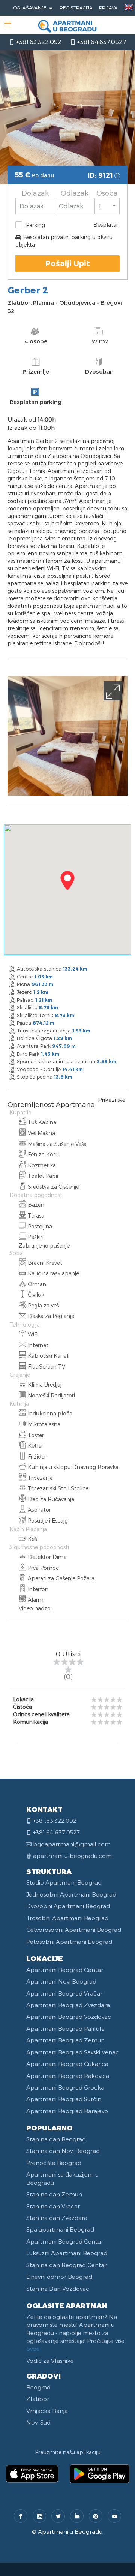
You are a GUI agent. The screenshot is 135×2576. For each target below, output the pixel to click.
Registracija (76, 7)
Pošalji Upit (68, 263)
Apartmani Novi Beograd (61, 1981)
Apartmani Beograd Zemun (65, 2040)
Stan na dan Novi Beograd (63, 2151)
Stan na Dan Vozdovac (58, 2289)
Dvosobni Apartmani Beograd (68, 1906)
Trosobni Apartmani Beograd (67, 1918)
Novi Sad (38, 2422)
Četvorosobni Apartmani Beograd (74, 1930)
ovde (33, 2349)
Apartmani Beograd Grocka (65, 2087)
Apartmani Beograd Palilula (65, 2028)
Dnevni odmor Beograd (59, 2277)
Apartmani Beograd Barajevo (67, 2111)
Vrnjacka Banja (47, 2411)
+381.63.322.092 (38, 42)
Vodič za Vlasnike (50, 2361)
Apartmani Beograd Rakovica (68, 2076)
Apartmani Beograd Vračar (64, 1993)
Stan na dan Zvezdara (57, 2218)
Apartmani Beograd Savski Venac (73, 2052)
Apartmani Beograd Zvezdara (68, 2005)
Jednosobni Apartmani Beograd (71, 1894)
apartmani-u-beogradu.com (72, 1856)
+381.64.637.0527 (101, 42)
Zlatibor (38, 2399)
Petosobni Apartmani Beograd (69, 1942)
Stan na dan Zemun (54, 2194)
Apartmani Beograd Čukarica (67, 2064)
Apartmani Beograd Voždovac (69, 2017)
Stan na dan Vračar (53, 2206)
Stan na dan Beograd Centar (66, 2265)
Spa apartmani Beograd (60, 2229)
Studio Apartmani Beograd (64, 1882)
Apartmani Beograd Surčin (64, 2099)
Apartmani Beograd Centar (65, 1970)
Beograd (38, 2387)
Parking (35, 225)
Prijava (108, 7)
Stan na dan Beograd (56, 2139)
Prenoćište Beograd (54, 2163)
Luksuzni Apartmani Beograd (67, 2253)
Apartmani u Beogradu (70, 2531)
